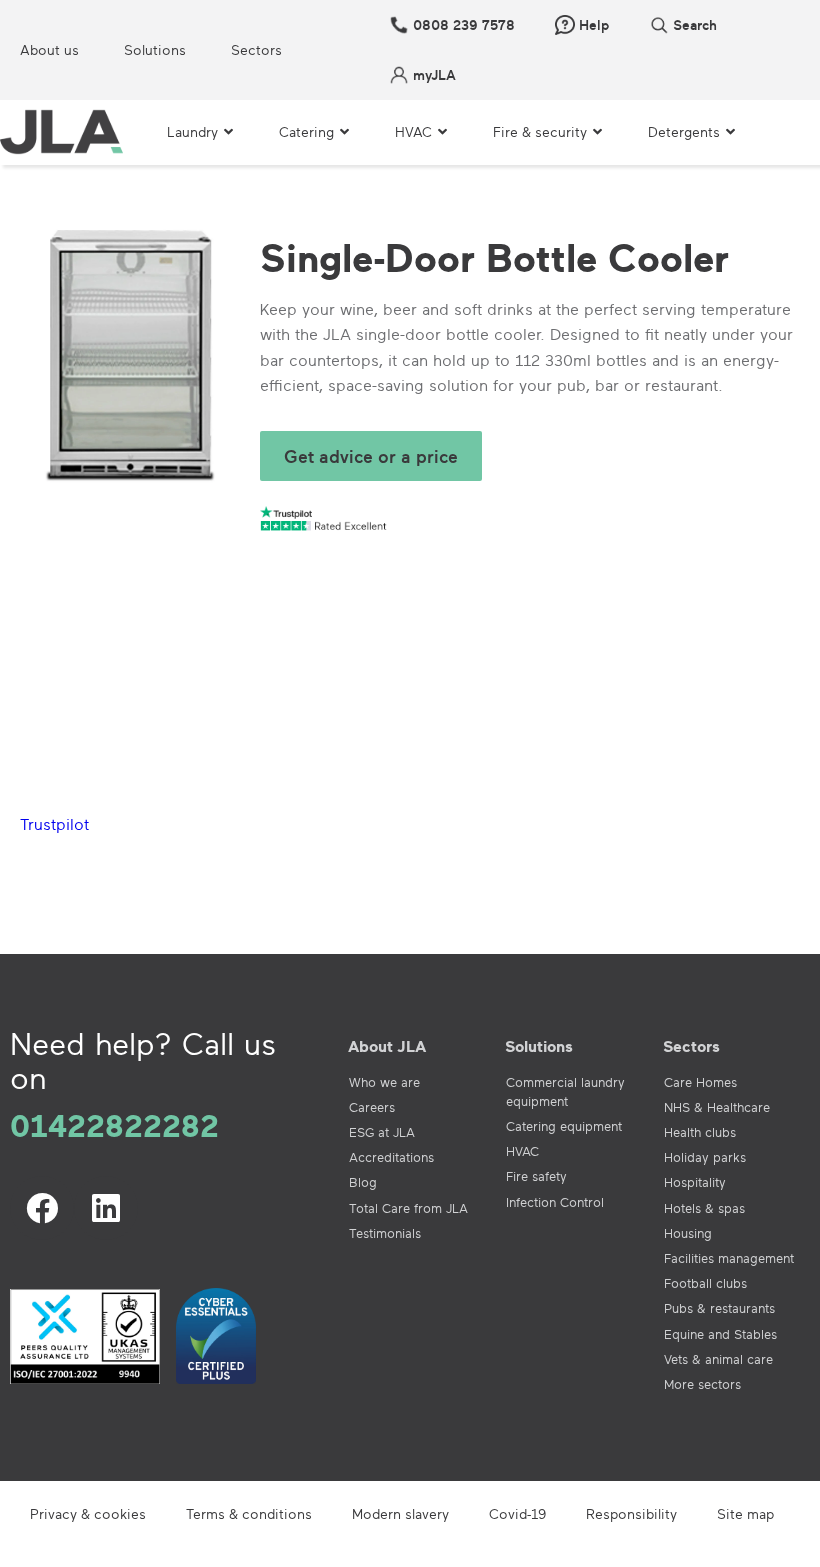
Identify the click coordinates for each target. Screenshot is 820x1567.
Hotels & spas (704, 1208)
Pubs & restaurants (719, 1308)
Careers (372, 1107)
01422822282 (114, 1125)
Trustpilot (54, 824)
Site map (745, 1513)
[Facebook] (42, 1208)
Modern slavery (400, 1513)
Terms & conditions (249, 1513)
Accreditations (391, 1157)
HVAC (522, 1151)
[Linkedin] (106, 1208)
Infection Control (555, 1202)
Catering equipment (564, 1126)
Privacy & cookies (88, 1513)
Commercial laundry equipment (565, 1091)
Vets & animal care (718, 1359)
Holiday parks (705, 1157)
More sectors (702, 1384)
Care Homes (700, 1082)
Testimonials (385, 1233)
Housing (688, 1233)
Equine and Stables (720, 1334)
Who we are (384, 1082)
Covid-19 (517, 1513)
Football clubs (705, 1283)
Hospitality (695, 1182)
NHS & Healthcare (717, 1107)
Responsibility (631, 1513)
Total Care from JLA (408, 1208)
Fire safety (536, 1176)
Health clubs (700, 1132)
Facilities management (729, 1258)
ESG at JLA (382, 1132)
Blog (363, 1182)
